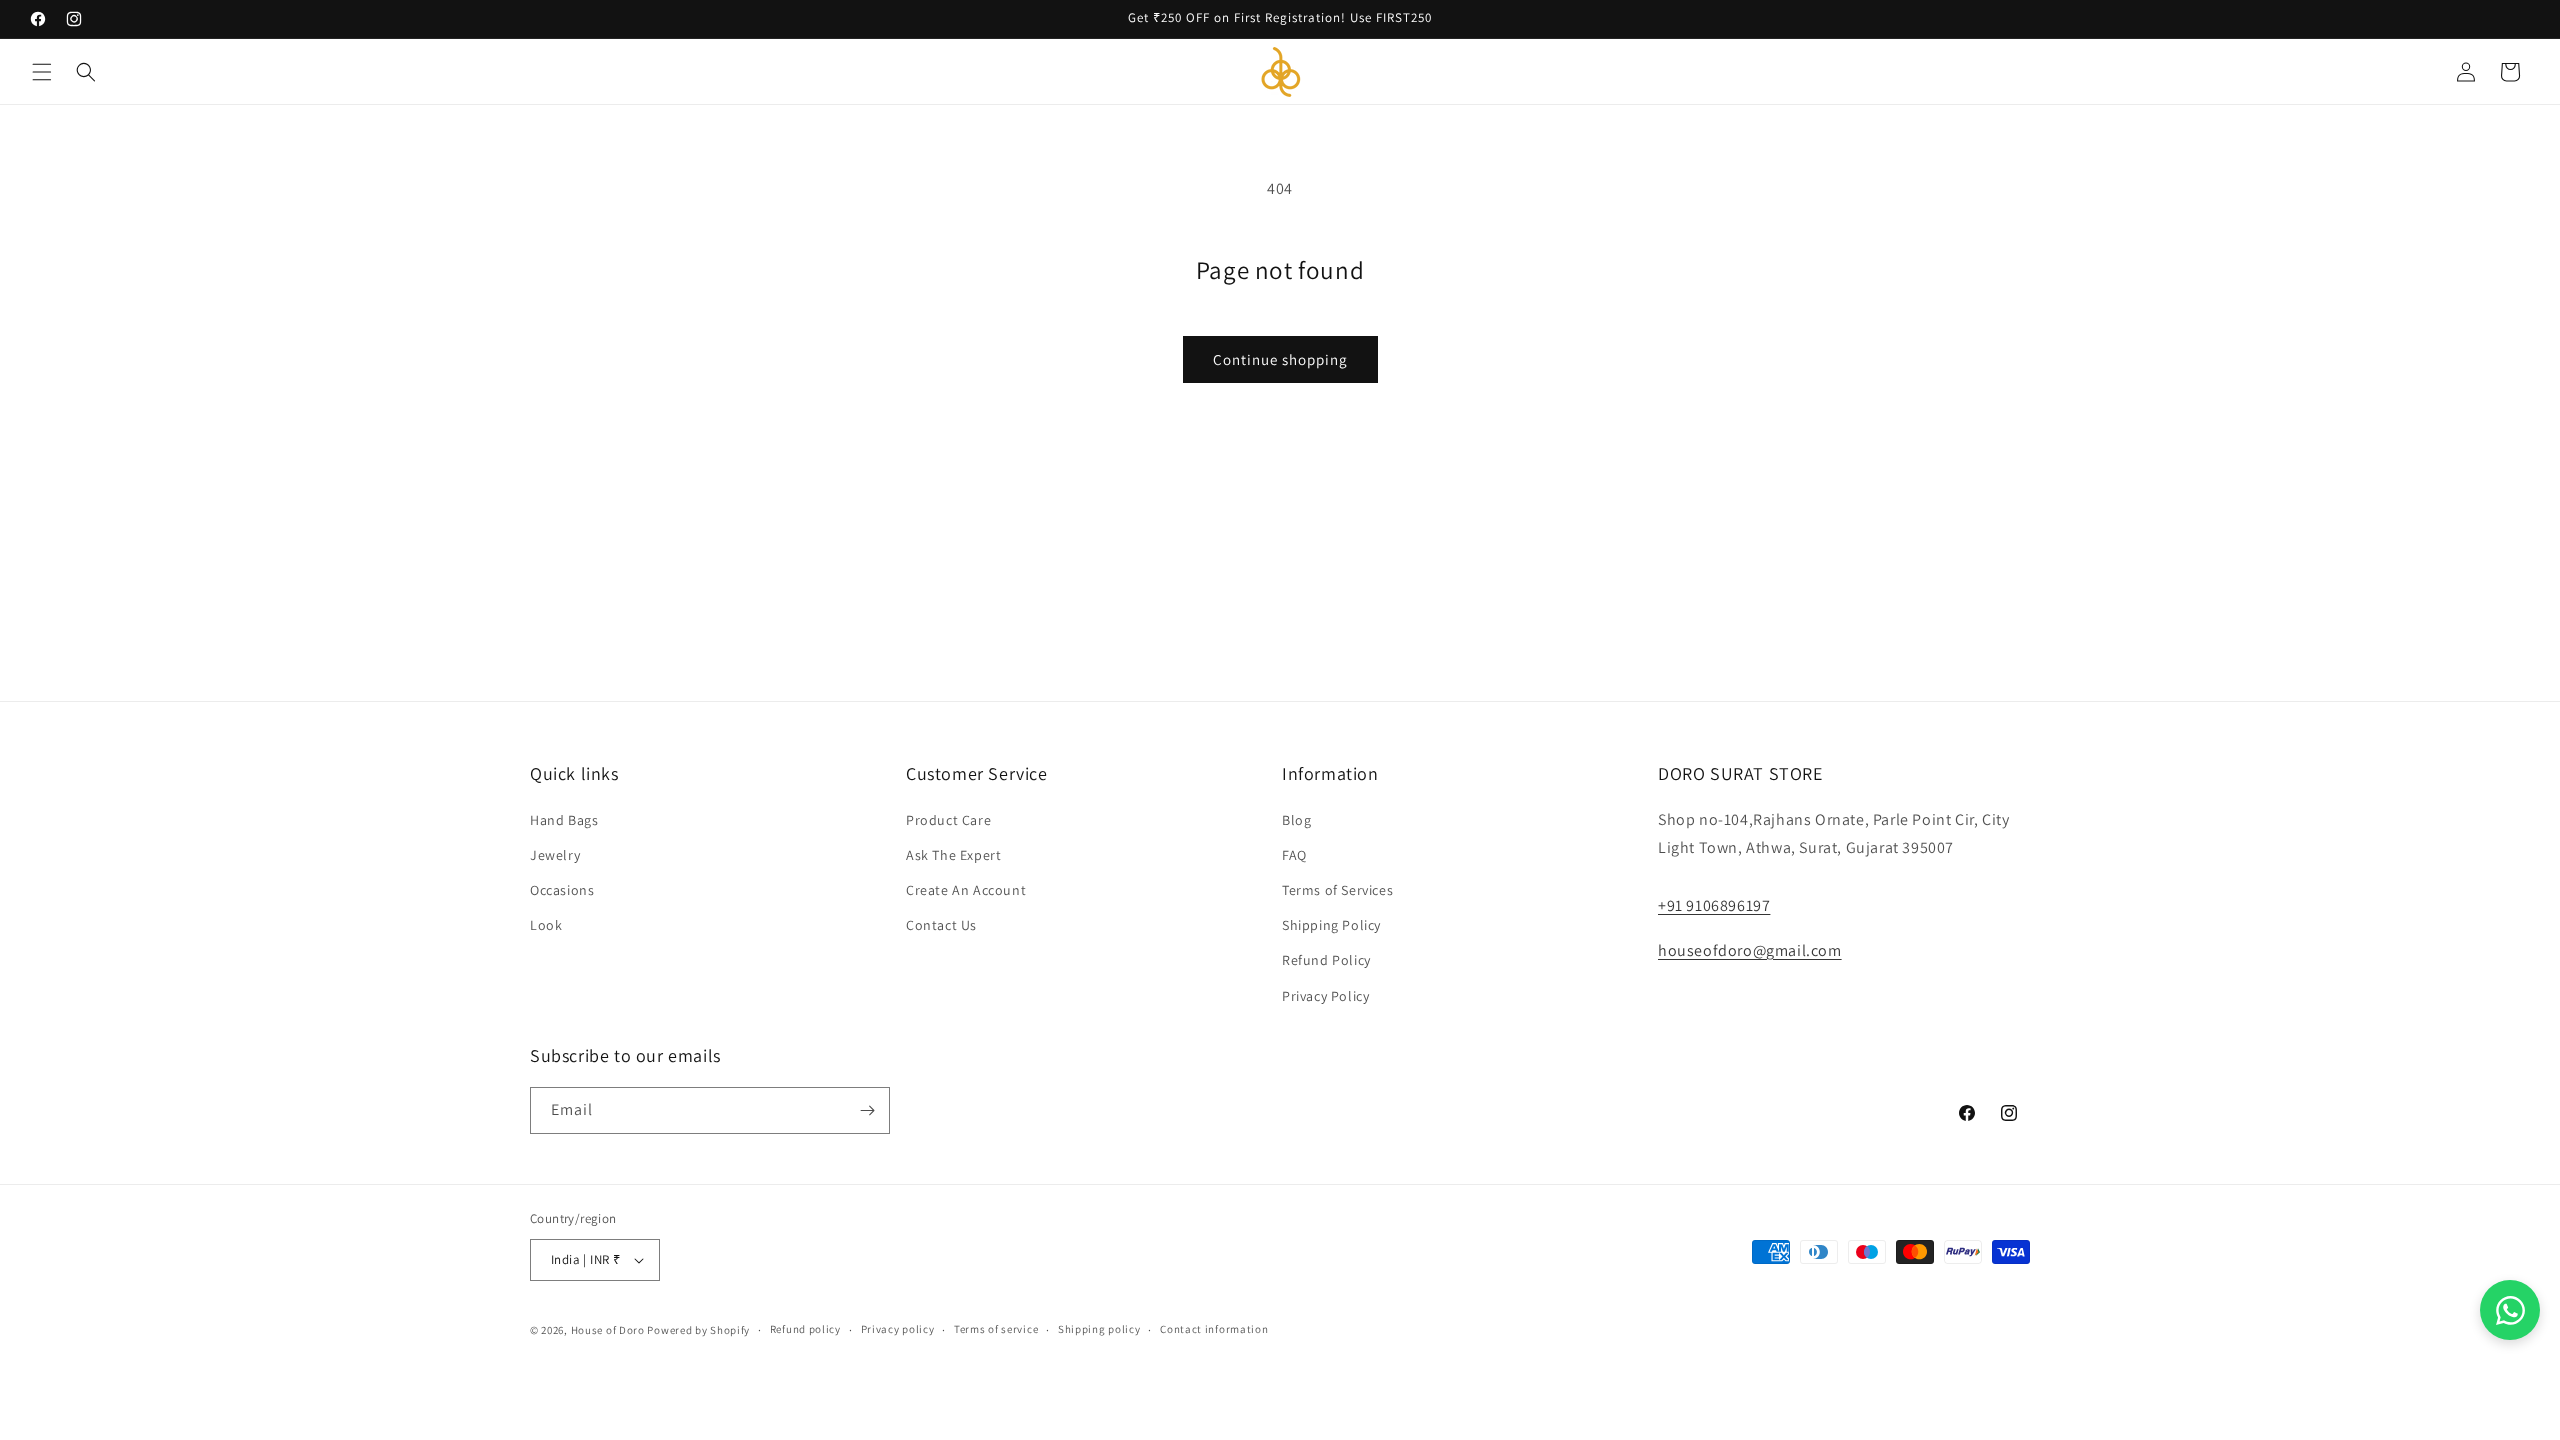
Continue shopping (1280, 359)
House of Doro (608, 1330)
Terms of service (996, 1329)
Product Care (948, 820)
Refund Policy (1326, 960)
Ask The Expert (953, 855)
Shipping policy (1099, 1329)
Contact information (1214, 1329)
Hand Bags (564, 820)
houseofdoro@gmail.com (1750, 950)
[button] (42, 72)
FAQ (1294, 855)
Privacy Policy (1325, 996)
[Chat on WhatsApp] (2510, 1310)
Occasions (562, 890)
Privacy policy (898, 1329)
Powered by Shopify (698, 1330)
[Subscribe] (867, 1110)
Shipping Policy (1331, 925)
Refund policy (805, 1329)
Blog (1296, 820)
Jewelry (555, 855)
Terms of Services (1337, 890)
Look (546, 925)
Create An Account (966, 890)
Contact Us (941, 925)
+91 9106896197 (1714, 905)
